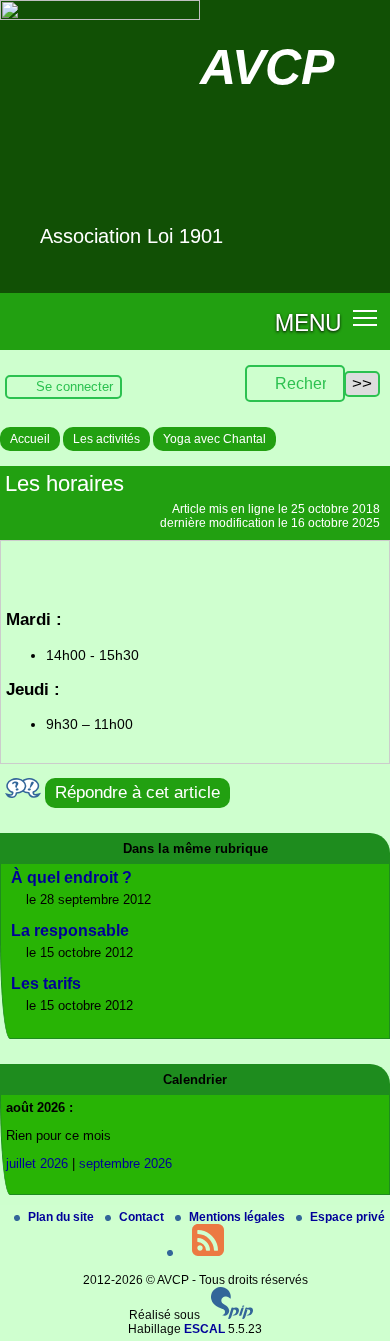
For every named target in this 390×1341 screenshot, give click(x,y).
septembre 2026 (125, 1163)
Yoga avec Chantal (214, 439)
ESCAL (204, 1329)
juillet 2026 (37, 1163)
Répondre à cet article (137, 792)
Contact (143, 1217)
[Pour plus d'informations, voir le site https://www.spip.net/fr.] (232, 1315)
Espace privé (347, 1217)
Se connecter (74, 386)
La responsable (70, 930)
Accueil (30, 439)
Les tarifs (46, 983)
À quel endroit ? (71, 877)
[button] (365, 317)
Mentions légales (238, 1217)
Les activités (106, 439)
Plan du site (62, 1217)
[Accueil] (100, 16)
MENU (308, 321)
